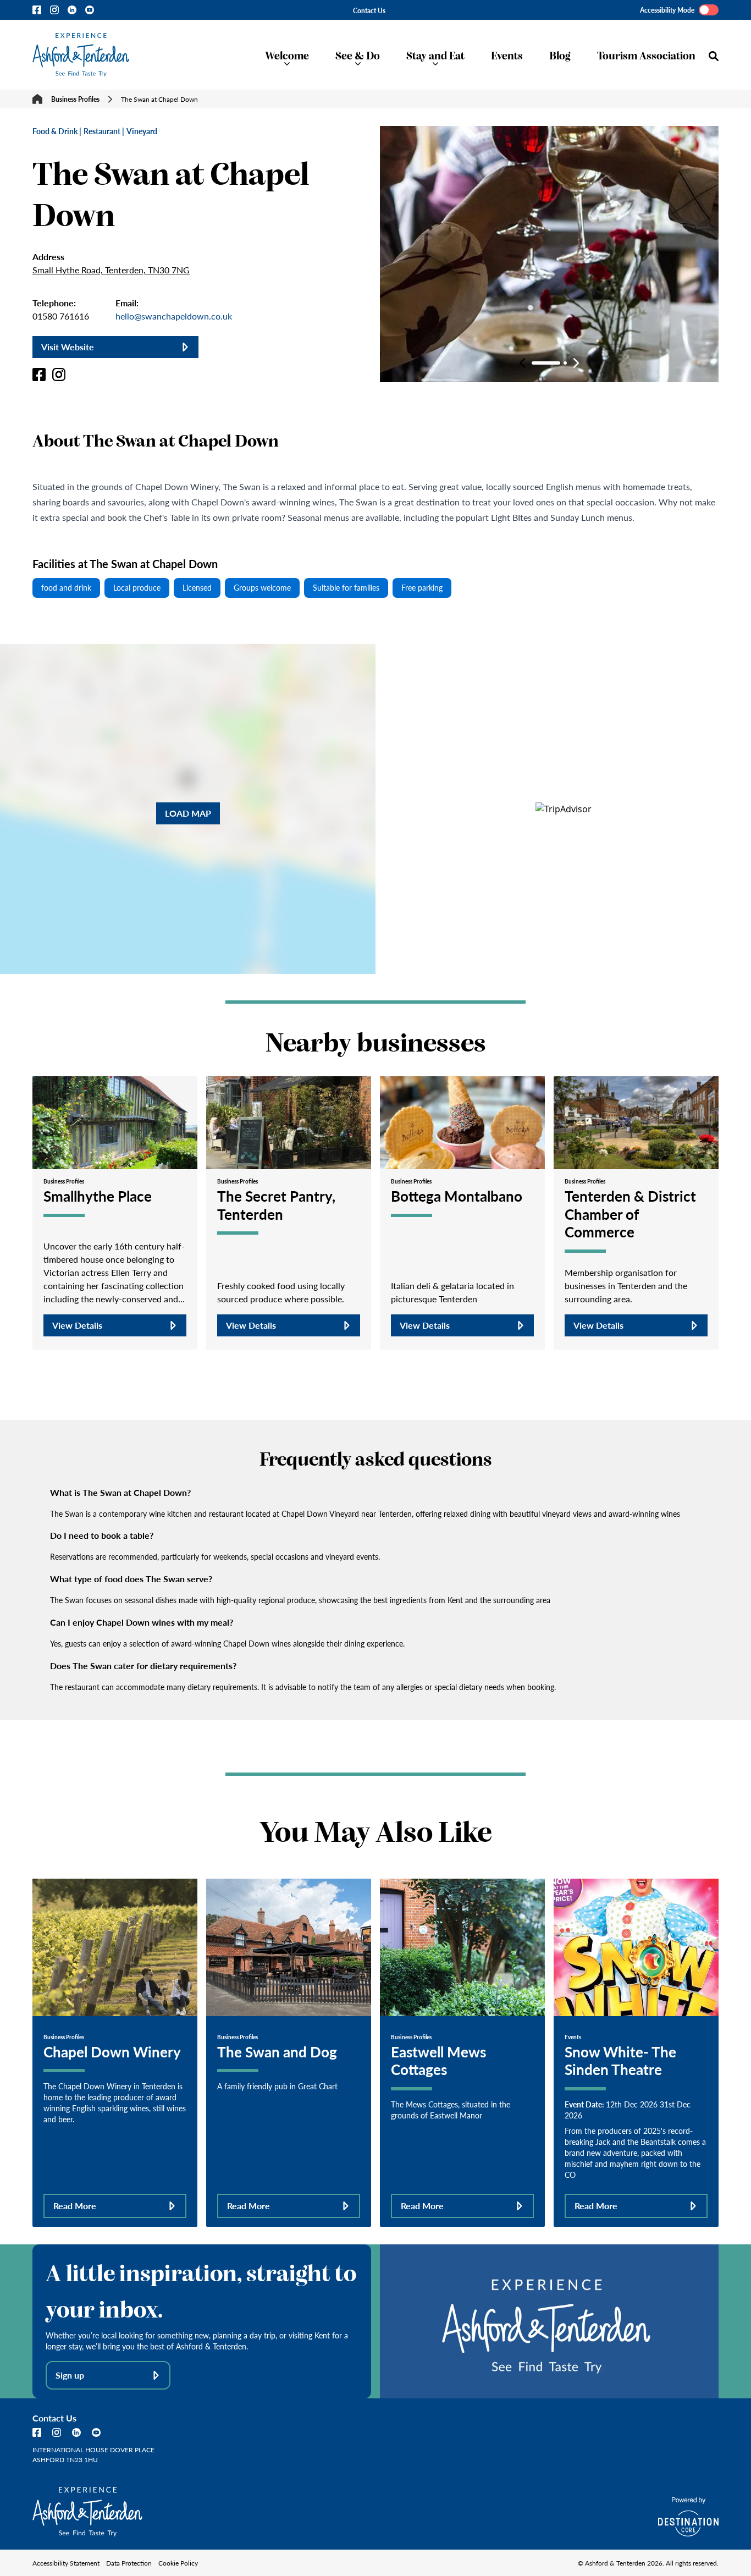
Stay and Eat (435, 55)
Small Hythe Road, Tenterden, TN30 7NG (111, 270)
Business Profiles (75, 99)
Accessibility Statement (66, 2563)
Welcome (287, 55)
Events (507, 55)
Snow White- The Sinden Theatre (620, 2060)
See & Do (358, 55)
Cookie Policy (178, 2563)
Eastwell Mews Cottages (438, 2060)
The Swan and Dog (277, 2051)
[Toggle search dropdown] (714, 56)
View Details (77, 1325)
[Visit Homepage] (81, 55)
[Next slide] (576, 363)
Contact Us (369, 10)
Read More (75, 2206)
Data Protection (129, 2563)
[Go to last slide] (522, 363)
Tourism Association (646, 55)
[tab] (546, 363)
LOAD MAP (188, 813)
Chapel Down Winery (112, 2051)
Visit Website (68, 347)
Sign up (70, 2375)
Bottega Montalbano (457, 1196)
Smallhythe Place (98, 1196)
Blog (560, 55)
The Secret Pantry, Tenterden (276, 1205)
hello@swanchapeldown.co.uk (174, 316)
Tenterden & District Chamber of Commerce (630, 1213)
